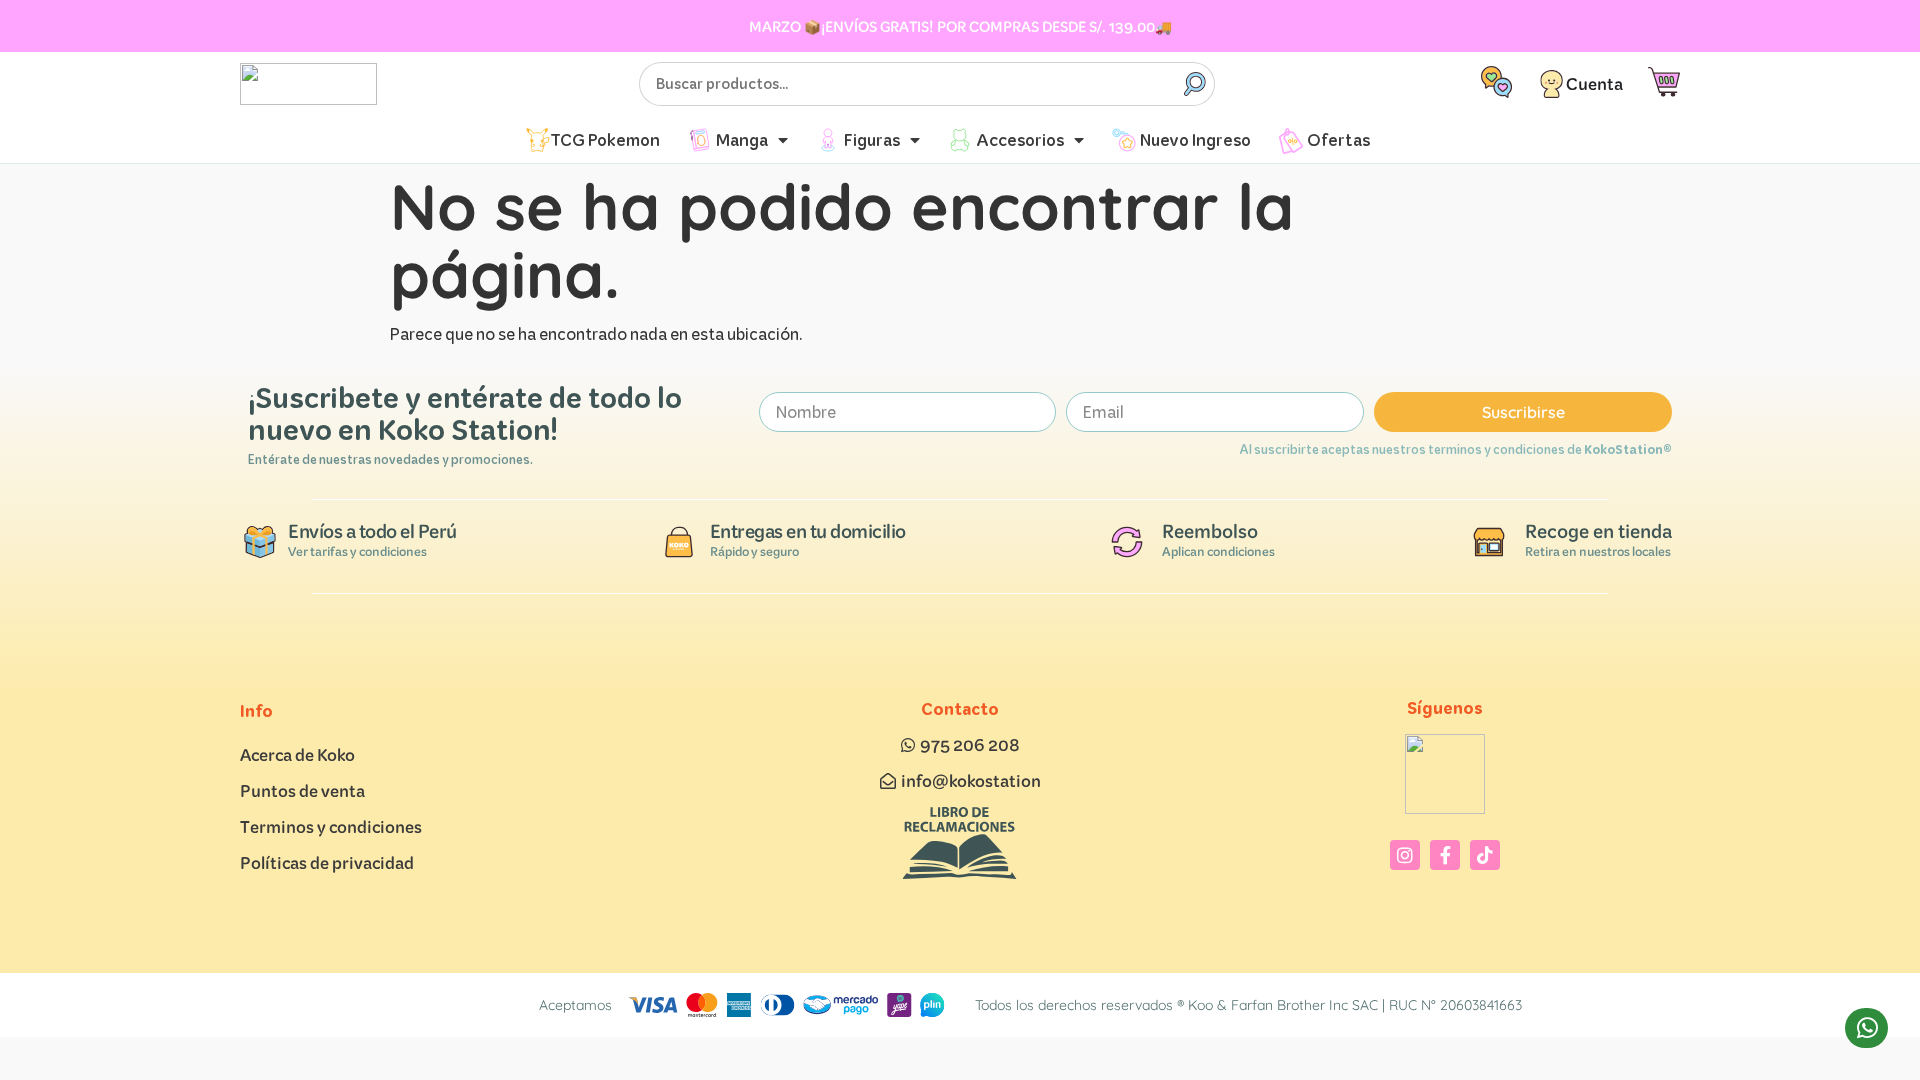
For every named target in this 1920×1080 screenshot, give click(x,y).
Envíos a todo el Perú (372, 531)
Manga (742, 139)
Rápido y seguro (754, 551)
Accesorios (1020, 139)
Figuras (872, 139)
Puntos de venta (302, 790)
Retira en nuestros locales (1598, 551)
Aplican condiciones (1218, 551)
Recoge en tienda (1598, 531)
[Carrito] (1664, 82)
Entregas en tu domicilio (808, 531)
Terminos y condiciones (331, 826)
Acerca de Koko (297, 754)
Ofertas (1338, 139)
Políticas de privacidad (327, 862)
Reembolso (1210, 531)
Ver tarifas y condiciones (357, 551)
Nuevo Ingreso (1195, 139)
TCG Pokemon (605, 139)
